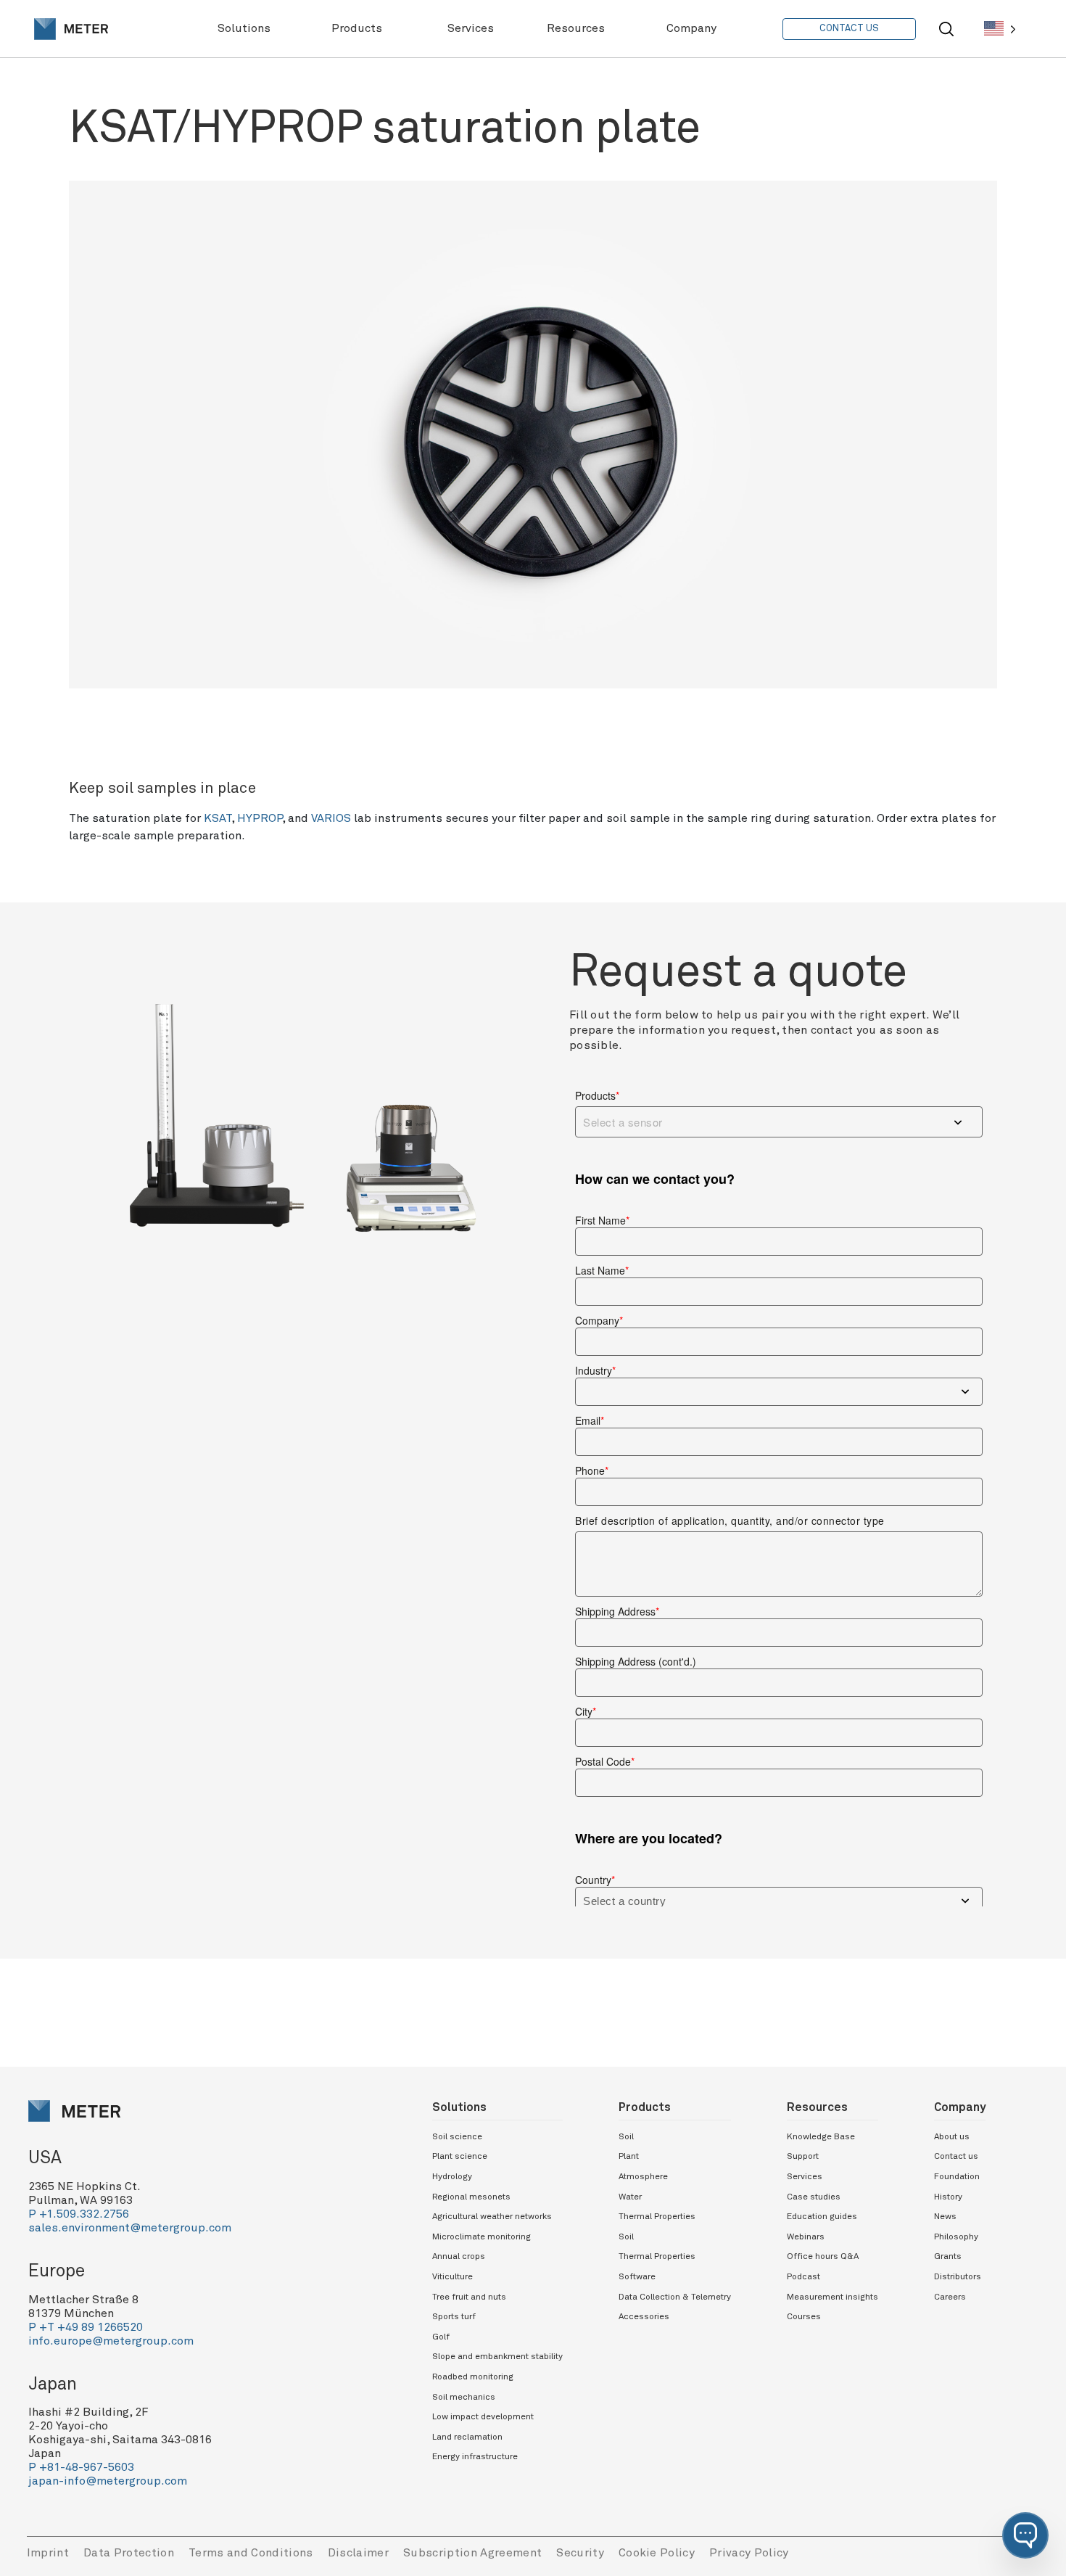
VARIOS (331, 818)
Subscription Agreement (472, 2553)
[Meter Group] (71, 29)
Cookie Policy (657, 2553)
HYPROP (260, 818)
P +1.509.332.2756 (79, 2214)
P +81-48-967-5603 (81, 2467)
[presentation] (71, 29)
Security (580, 2553)
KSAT (218, 818)
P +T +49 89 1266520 (86, 2327)
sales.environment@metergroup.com (130, 2228)
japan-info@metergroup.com (108, 2481)
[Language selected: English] (1000, 29)
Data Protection (129, 2553)
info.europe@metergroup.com (111, 2341)
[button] (1025, 2535)
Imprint (48, 2553)
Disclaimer (358, 2553)
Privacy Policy (749, 2553)
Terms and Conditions (251, 2553)
